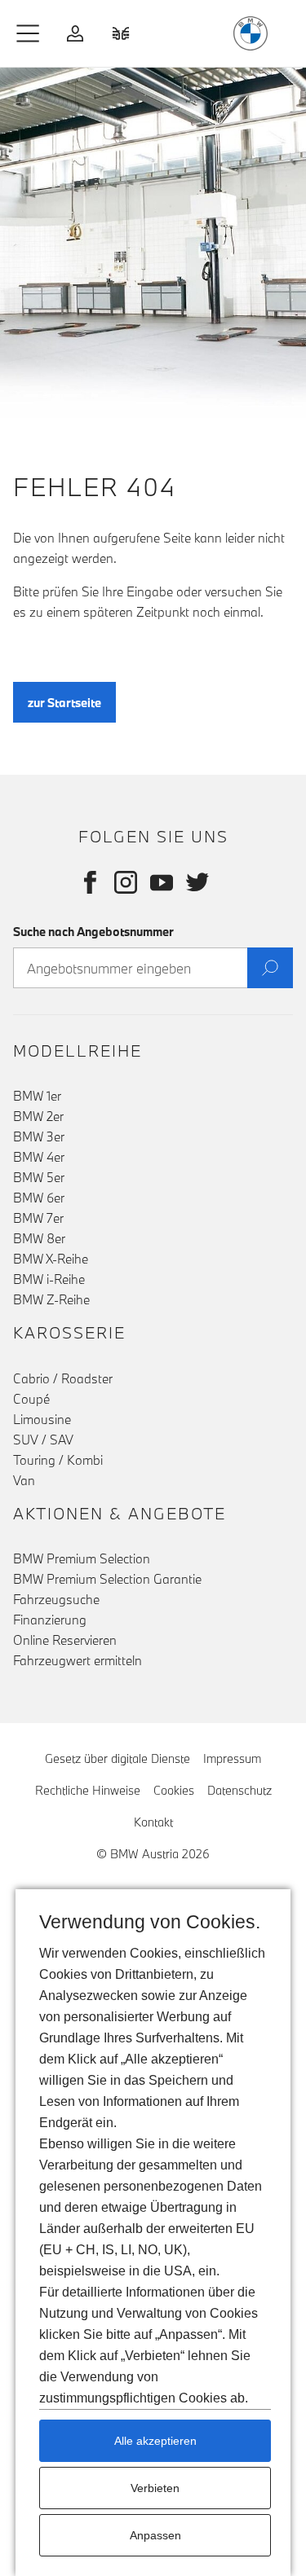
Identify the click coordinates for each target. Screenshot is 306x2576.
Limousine (42, 1419)
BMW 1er (37, 1096)
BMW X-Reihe (51, 1259)
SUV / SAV (43, 1440)
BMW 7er (38, 1218)
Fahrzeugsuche (56, 1599)
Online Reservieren (65, 1640)
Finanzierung (50, 1620)
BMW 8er (39, 1238)
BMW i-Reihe (49, 1279)
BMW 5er (39, 1177)
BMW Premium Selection (82, 1558)
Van (24, 1480)
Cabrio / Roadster (63, 1378)
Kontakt (153, 1822)
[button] (29, 33)
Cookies (174, 1790)
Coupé (31, 1399)
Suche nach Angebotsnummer (93, 932)
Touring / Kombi (58, 1460)
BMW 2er (38, 1116)
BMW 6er (39, 1198)
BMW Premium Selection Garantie (107, 1579)
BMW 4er (39, 1157)
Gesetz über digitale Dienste (118, 1758)
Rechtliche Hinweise (88, 1790)
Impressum (232, 1758)
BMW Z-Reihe (51, 1299)
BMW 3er (39, 1136)
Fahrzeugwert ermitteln (78, 1660)
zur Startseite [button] (64, 703)
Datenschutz (239, 1790)
